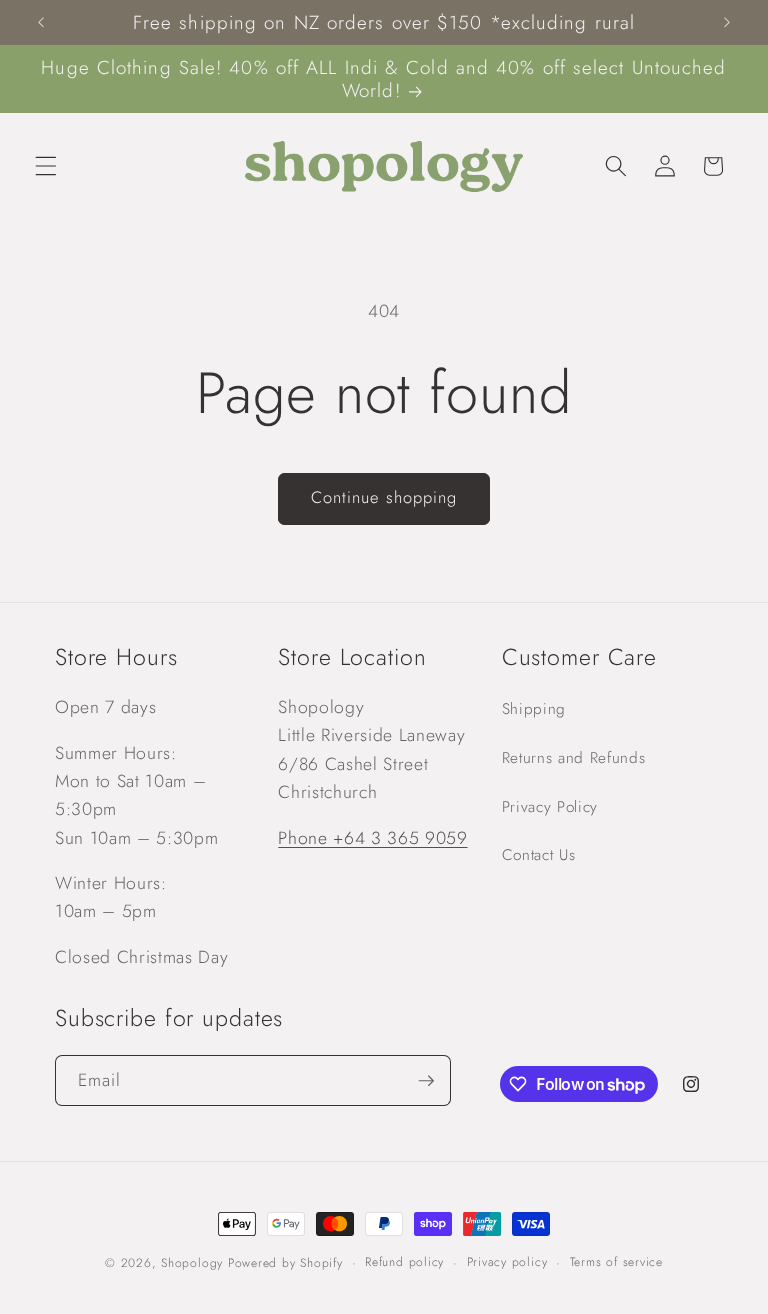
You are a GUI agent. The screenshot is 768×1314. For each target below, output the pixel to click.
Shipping (534, 709)
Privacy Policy (550, 807)
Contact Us (539, 855)
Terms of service (616, 1262)
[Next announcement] (727, 23)
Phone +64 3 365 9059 (372, 838)
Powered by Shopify (285, 1263)
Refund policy (404, 1262)
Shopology (192, 1263)
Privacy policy (507, 1262)
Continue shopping (384, 497)
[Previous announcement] (41, 23)
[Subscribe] (426, 1081)
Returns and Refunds (574, 758)
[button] (46, 166)
